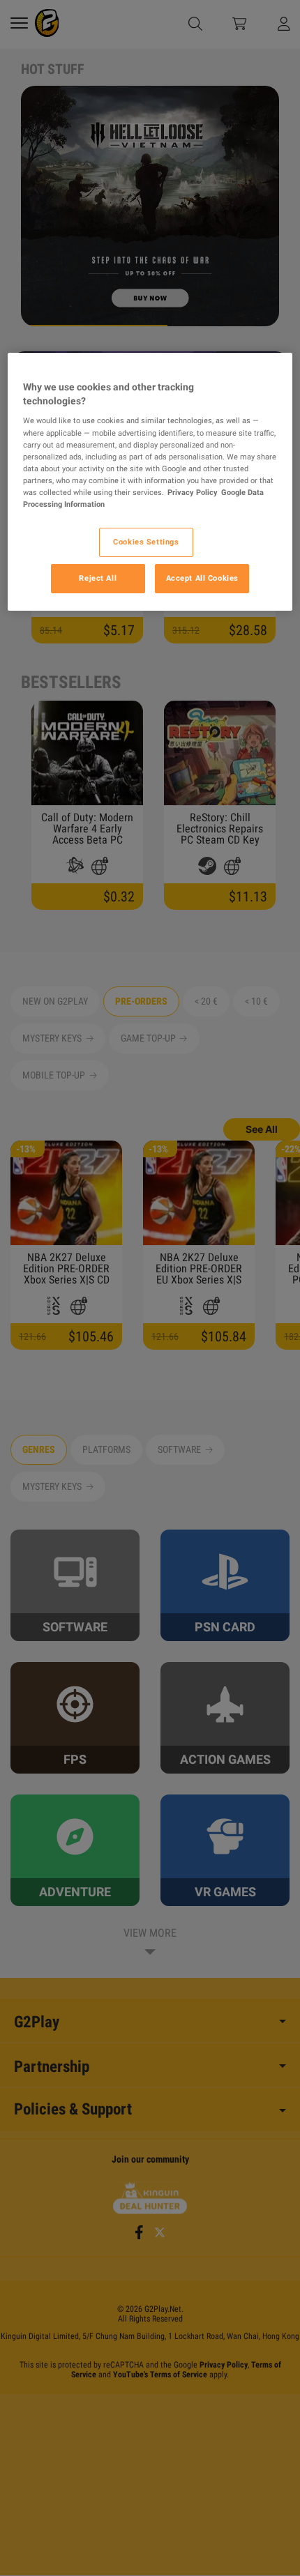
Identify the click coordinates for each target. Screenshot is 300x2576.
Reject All (98, 578)
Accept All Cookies (202, 578)
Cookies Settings (146, 542)
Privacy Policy (193, 492)
